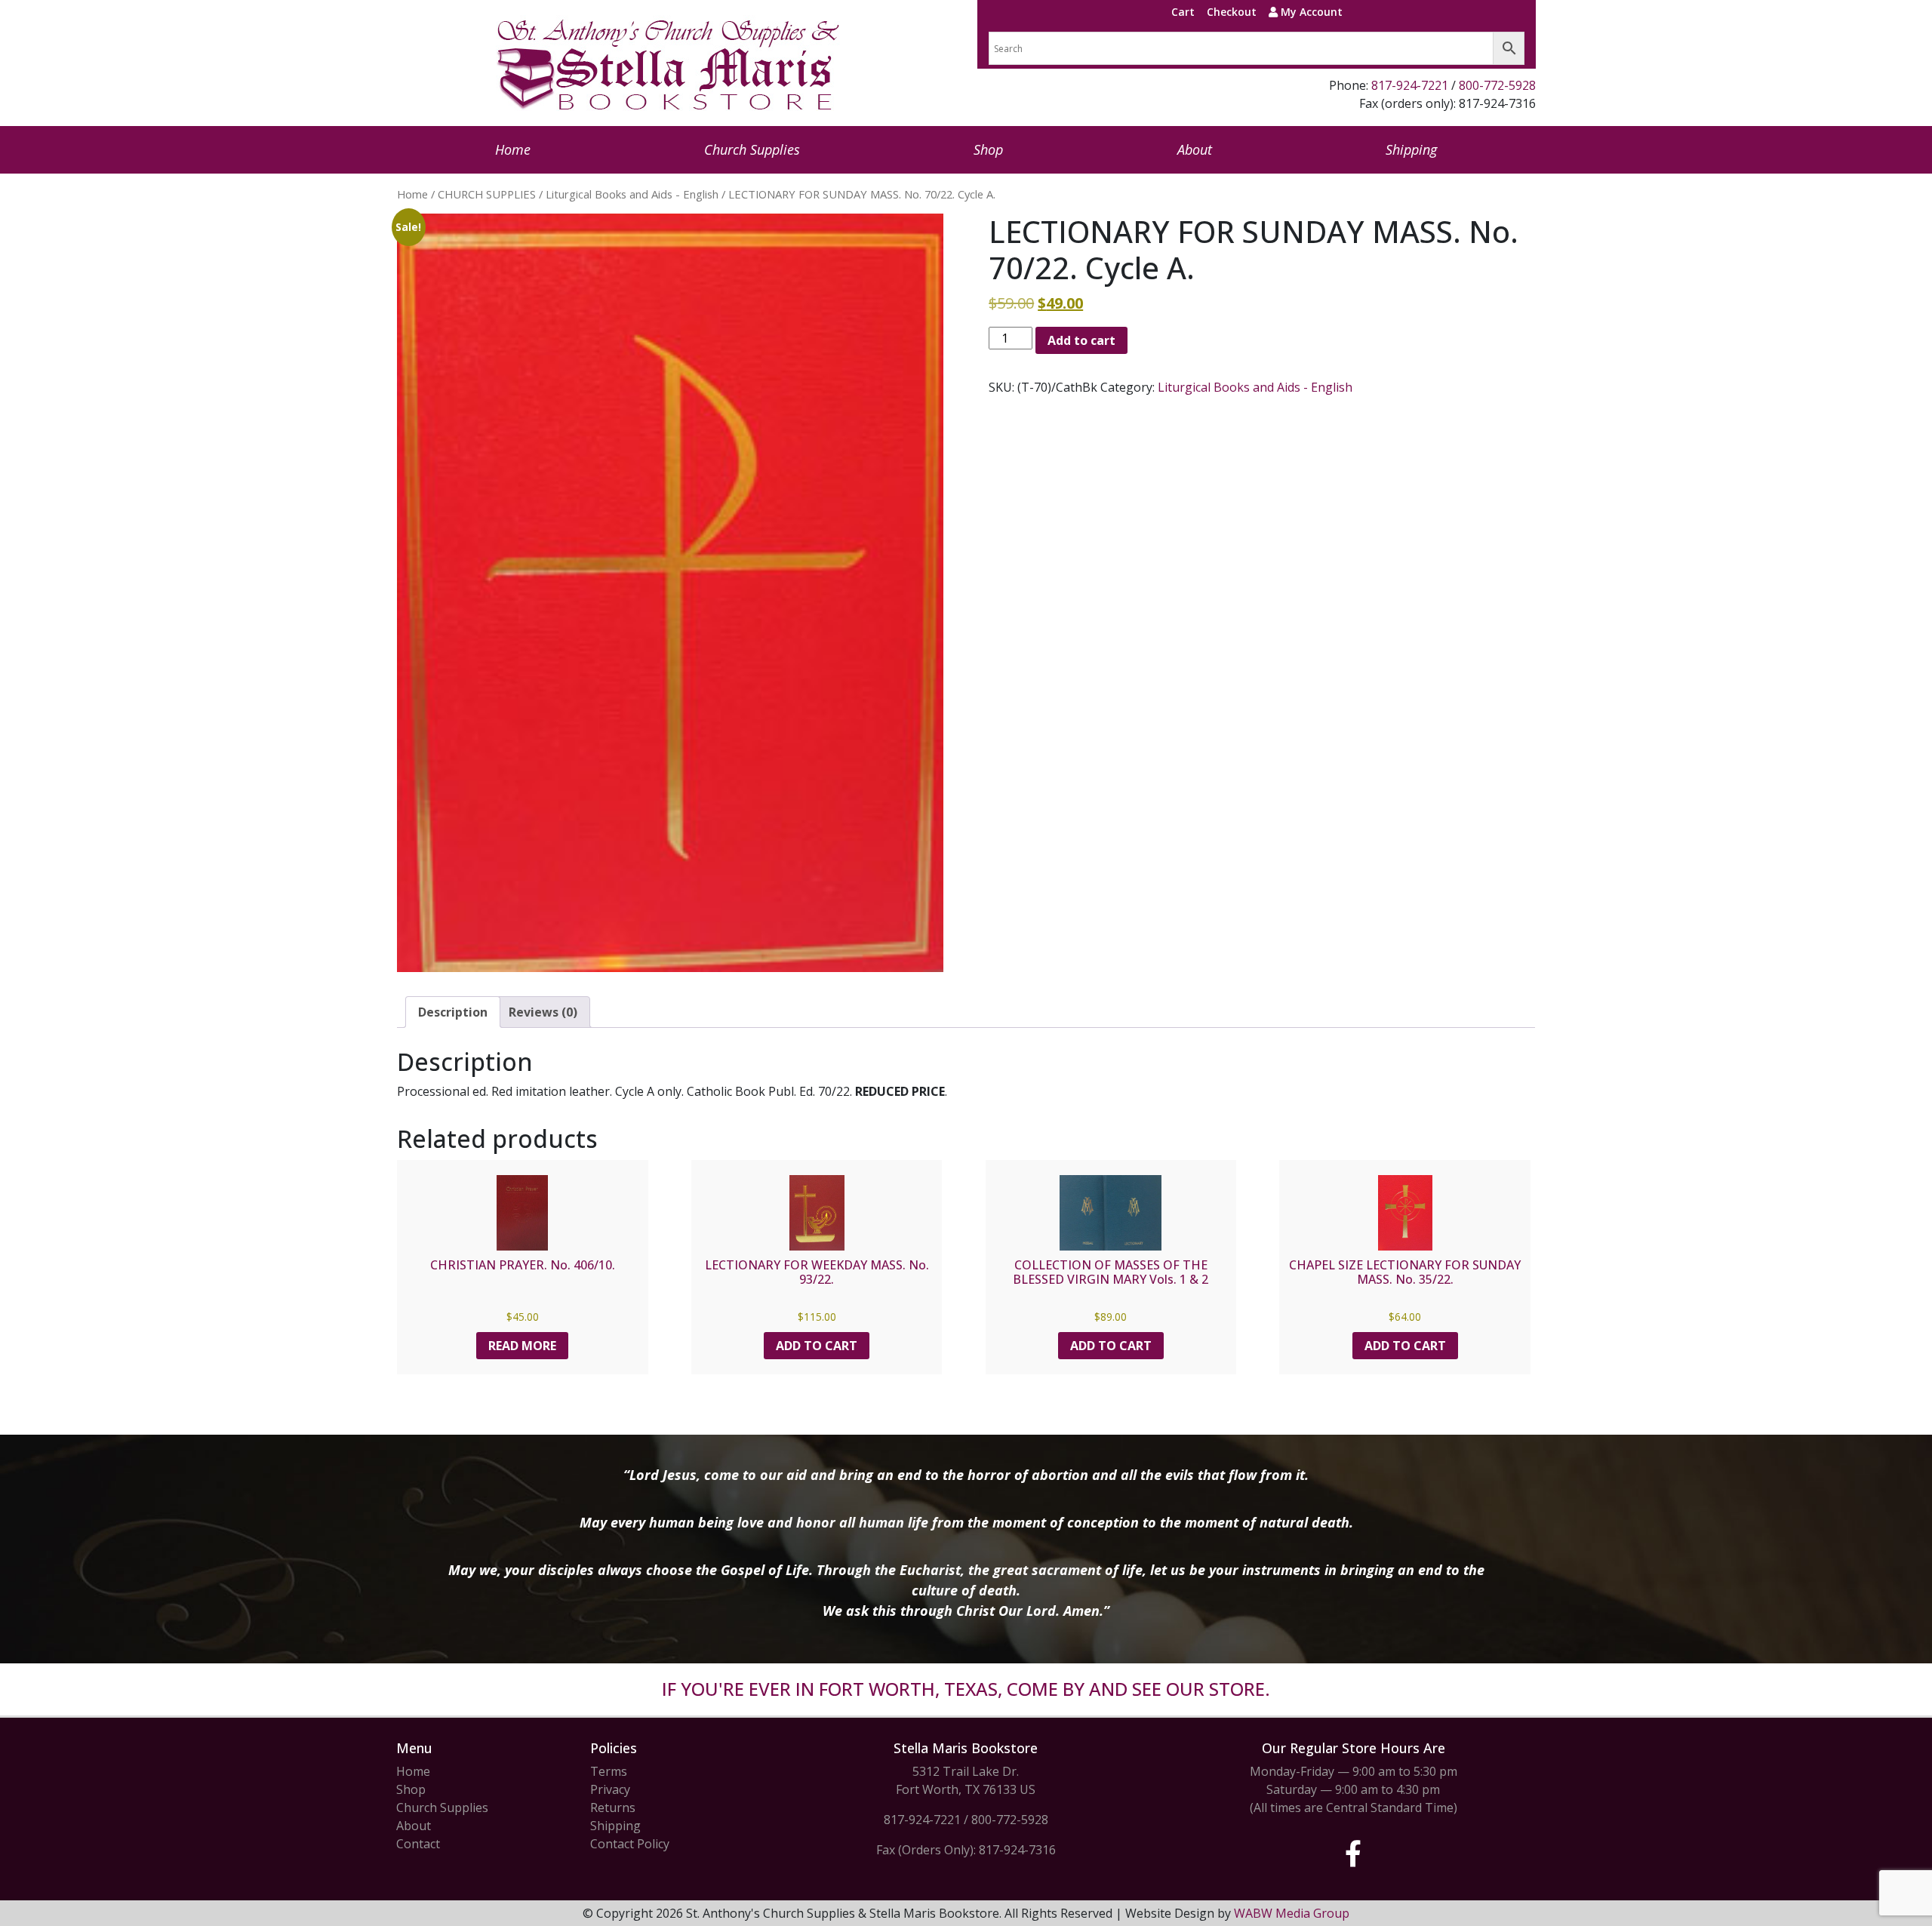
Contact (418, 1844)
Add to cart (1081, 340)
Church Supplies (752, 149)
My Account (1310, 12)
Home (513, 149)
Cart (1183, 12)
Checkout (1232, 12)
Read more (522, 1346)
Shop (988, 149)
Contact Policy (630, 1844)
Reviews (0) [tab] (543, 1012)
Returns (613, 1808)
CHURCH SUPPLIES (487, 194)
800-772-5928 (1497, 85)
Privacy (610, 1789)
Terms (609, 1771)
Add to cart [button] (817, 1346)
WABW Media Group (1292, 1913)
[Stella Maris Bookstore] (669, 63)
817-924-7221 (1410, 85)
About (1195, 149)
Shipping (1411, 149)
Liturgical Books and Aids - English (632, 194)
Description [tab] (453, 1012)
